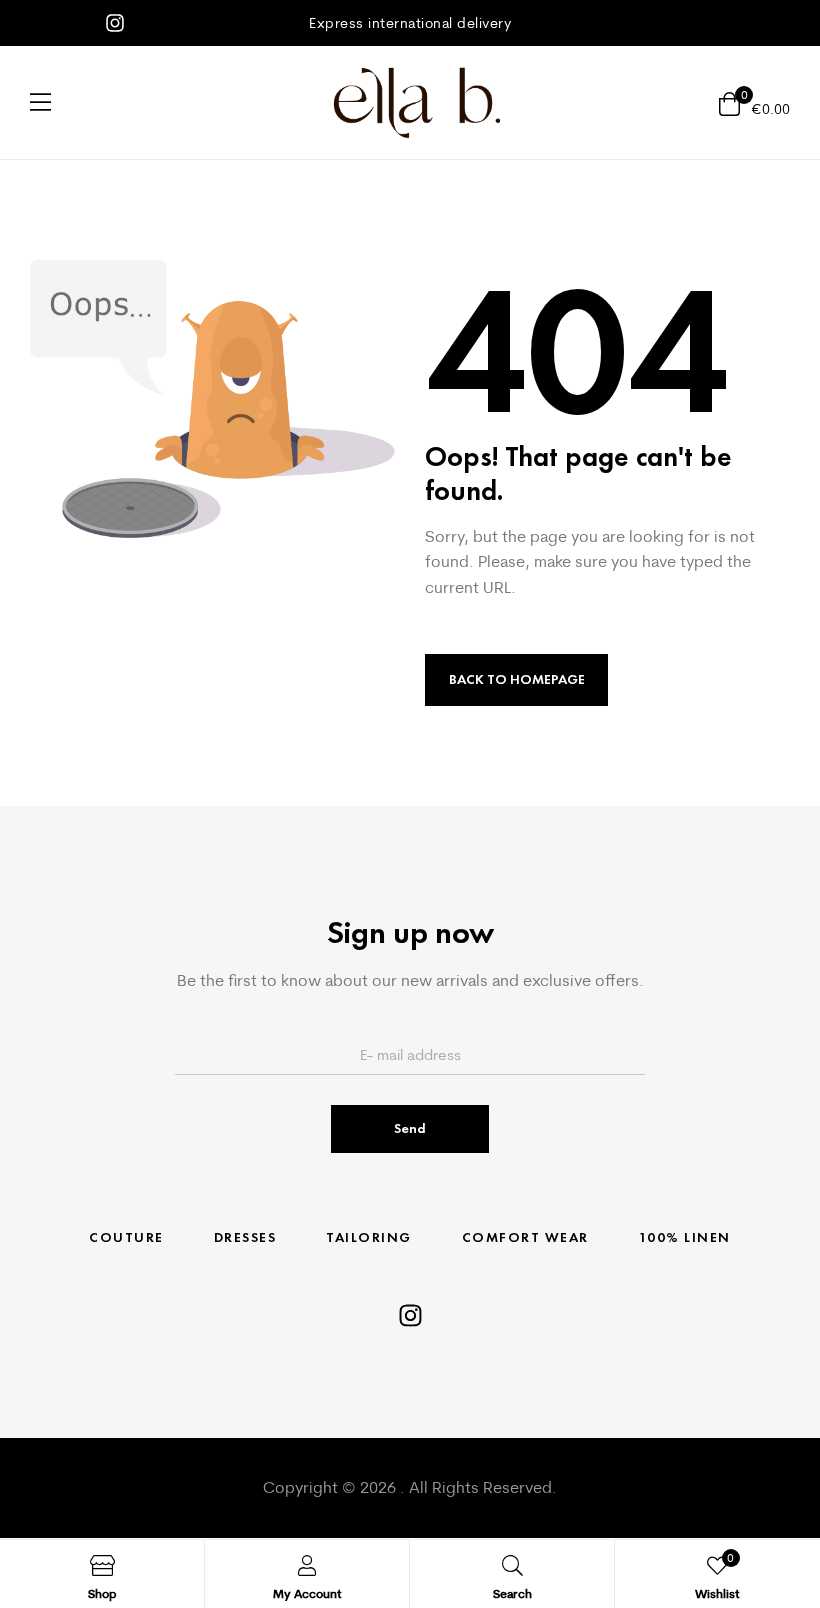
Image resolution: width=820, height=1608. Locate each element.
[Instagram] (115, 23)
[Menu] (40, 102)
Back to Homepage (517, 679)
